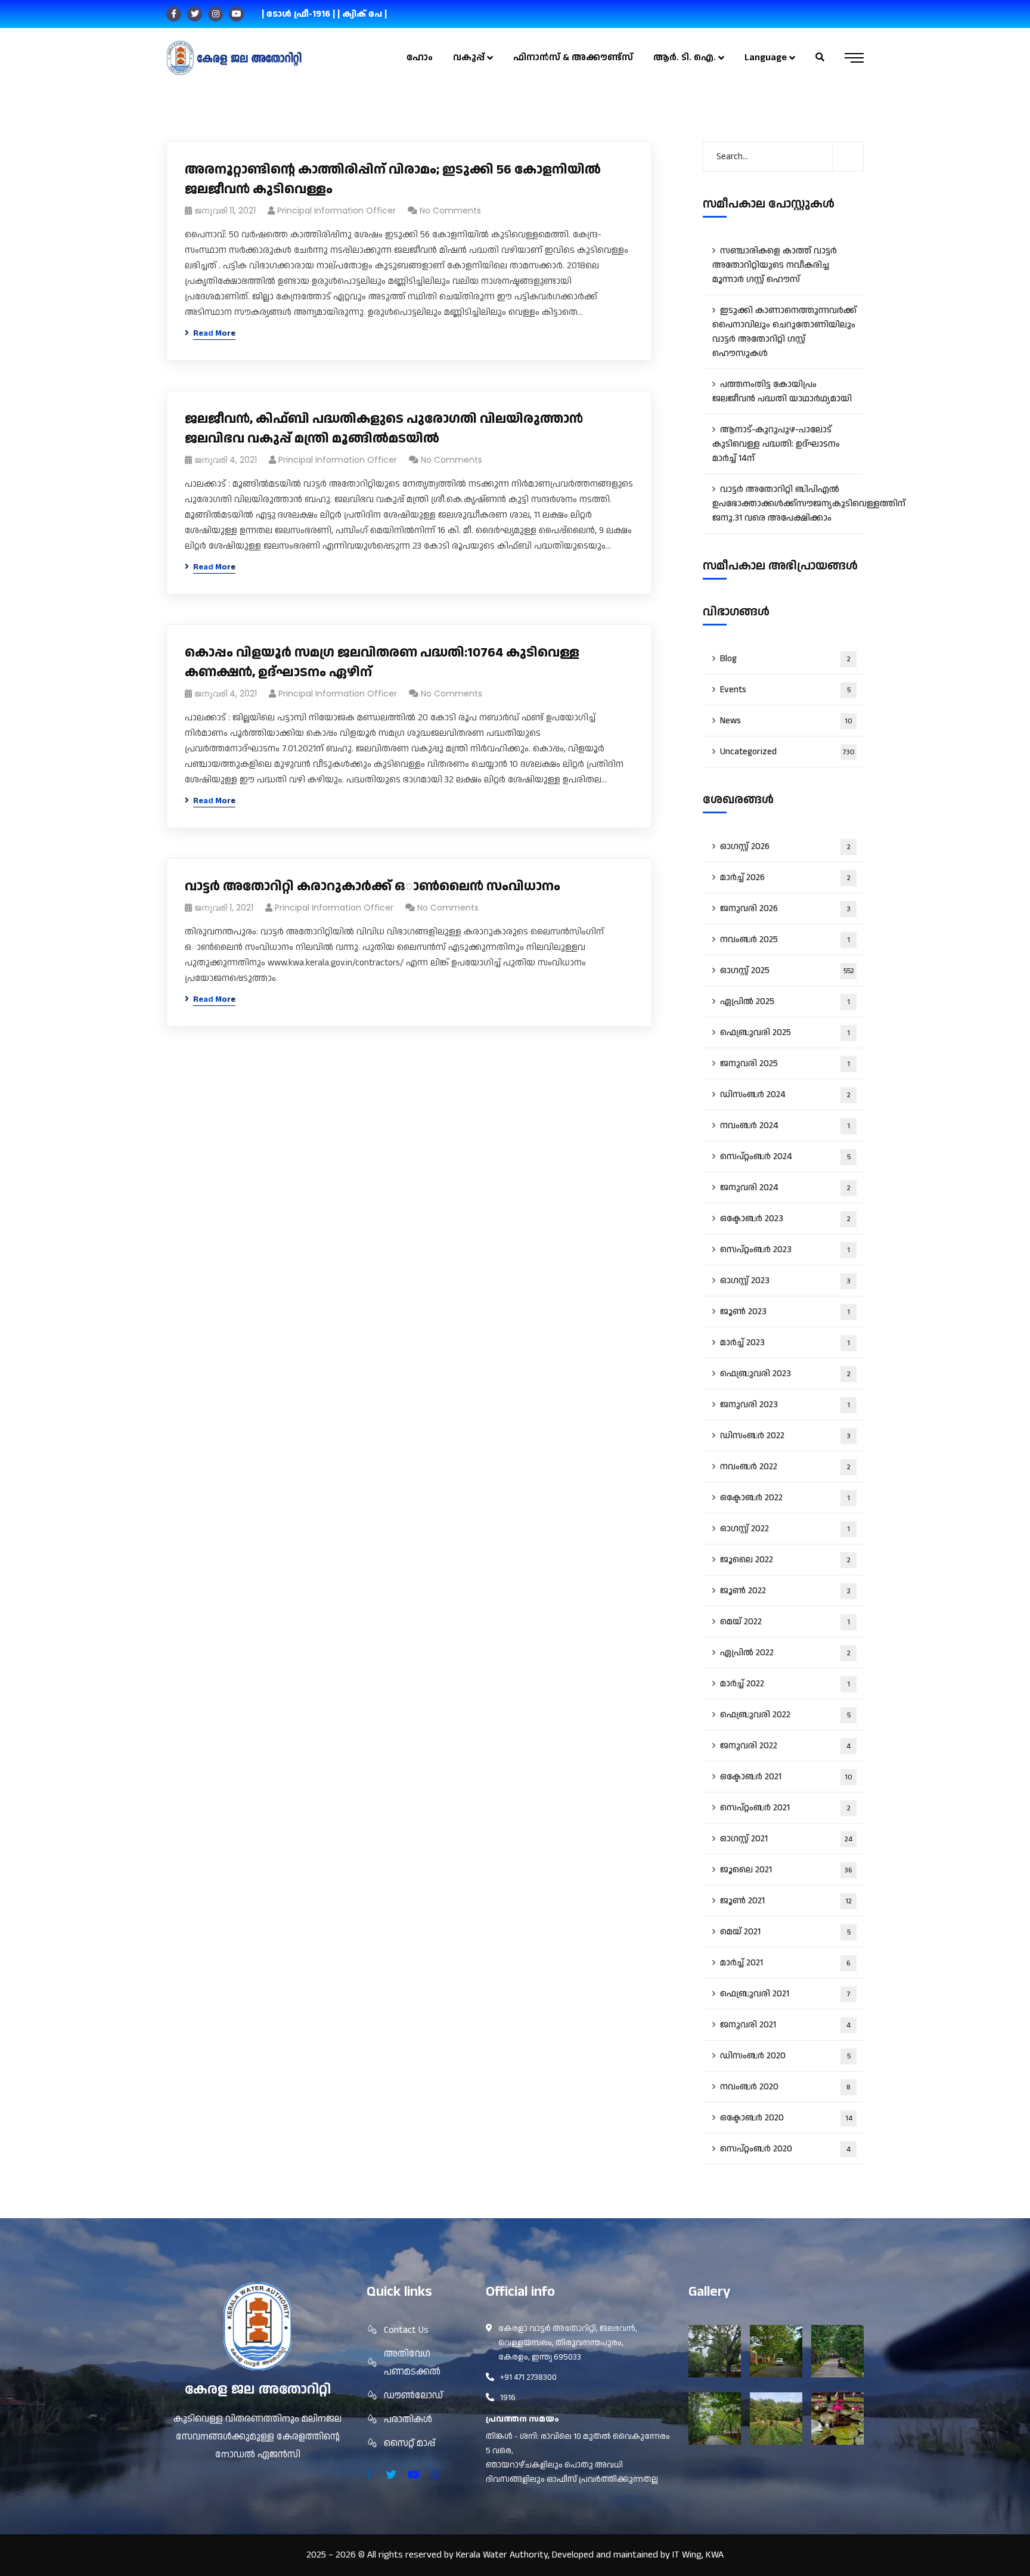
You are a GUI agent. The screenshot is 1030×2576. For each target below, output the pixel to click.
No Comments (450, 210)
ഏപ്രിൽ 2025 (785, 1001)
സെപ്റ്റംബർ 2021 (785, 1808)
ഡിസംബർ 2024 (785, 1095)
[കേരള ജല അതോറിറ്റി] (234, 58)
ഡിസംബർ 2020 (785, 2056)
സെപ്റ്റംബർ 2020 (785, 2149)
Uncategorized (787, 752)
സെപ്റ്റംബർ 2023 (785, 1250)
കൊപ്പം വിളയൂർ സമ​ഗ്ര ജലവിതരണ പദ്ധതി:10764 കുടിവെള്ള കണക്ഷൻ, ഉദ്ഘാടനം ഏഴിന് (382, 662)
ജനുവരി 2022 (785, 1746)
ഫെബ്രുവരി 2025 (785, 1032)
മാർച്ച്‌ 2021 (785, 1963)
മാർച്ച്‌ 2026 (785, 877)
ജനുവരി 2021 (785, 2025)
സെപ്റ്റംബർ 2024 (785, 1157)
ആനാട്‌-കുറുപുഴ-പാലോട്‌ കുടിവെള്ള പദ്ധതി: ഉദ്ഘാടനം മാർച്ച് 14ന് (776, 444)
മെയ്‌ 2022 (785, 1622)
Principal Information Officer (336, 210)
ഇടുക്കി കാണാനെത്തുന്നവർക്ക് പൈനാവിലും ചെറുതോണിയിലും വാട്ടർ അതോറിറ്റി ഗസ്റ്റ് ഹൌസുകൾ (784, 332)
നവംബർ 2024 (785, 1126)
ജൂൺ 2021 (786, 1901)
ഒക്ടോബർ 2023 (785, 1219)
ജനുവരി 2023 (785, 1405)
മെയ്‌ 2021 (785, 1932)
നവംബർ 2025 (785, 939)
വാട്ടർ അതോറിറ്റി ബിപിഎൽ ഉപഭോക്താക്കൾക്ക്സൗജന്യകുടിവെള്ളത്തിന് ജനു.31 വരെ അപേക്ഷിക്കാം (788, 504)
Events (785, 690)
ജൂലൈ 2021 (786, 1870)
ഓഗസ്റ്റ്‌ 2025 (787, 970)
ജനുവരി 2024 (785, 1188)
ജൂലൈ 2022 (785, 1560)
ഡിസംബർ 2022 (785, 1436)
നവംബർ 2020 (785, 2087)
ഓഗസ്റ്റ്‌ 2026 (785, 846)
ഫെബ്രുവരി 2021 (785, 1994)
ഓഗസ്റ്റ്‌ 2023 (785, 1281)
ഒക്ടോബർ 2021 (786, 1777)
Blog (785, 659)
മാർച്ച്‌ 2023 (785, 1343)
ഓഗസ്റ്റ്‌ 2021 (786, 1839)
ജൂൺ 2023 (785, 1312)
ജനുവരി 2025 (785, 1063)
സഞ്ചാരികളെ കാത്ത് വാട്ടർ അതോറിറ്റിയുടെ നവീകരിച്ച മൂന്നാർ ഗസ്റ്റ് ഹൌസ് (775, 265)
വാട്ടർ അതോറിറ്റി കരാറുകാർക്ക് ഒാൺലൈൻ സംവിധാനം (373, 886)
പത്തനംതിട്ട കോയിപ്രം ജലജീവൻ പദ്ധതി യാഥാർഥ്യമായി (782, 391)
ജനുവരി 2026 (785, 908)
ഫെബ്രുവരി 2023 (785, 1374)
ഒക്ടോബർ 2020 (786, 2118)
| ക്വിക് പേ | (362, 14)
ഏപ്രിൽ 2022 (785, 1653)
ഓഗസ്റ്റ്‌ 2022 (785, 1529)
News (786, 721)
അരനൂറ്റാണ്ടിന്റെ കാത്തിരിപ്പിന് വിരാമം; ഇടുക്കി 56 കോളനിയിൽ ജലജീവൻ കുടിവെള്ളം (393, 179)
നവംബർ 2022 (785, 1467)
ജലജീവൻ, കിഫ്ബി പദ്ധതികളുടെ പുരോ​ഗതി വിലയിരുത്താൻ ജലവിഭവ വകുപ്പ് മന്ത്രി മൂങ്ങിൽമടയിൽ (384, 429)
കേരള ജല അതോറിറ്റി (258, 2390)
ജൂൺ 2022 (785, 1591)
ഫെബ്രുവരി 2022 (785, 1715)
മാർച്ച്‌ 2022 (785, 1684)
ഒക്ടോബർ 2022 (785, 1498)
